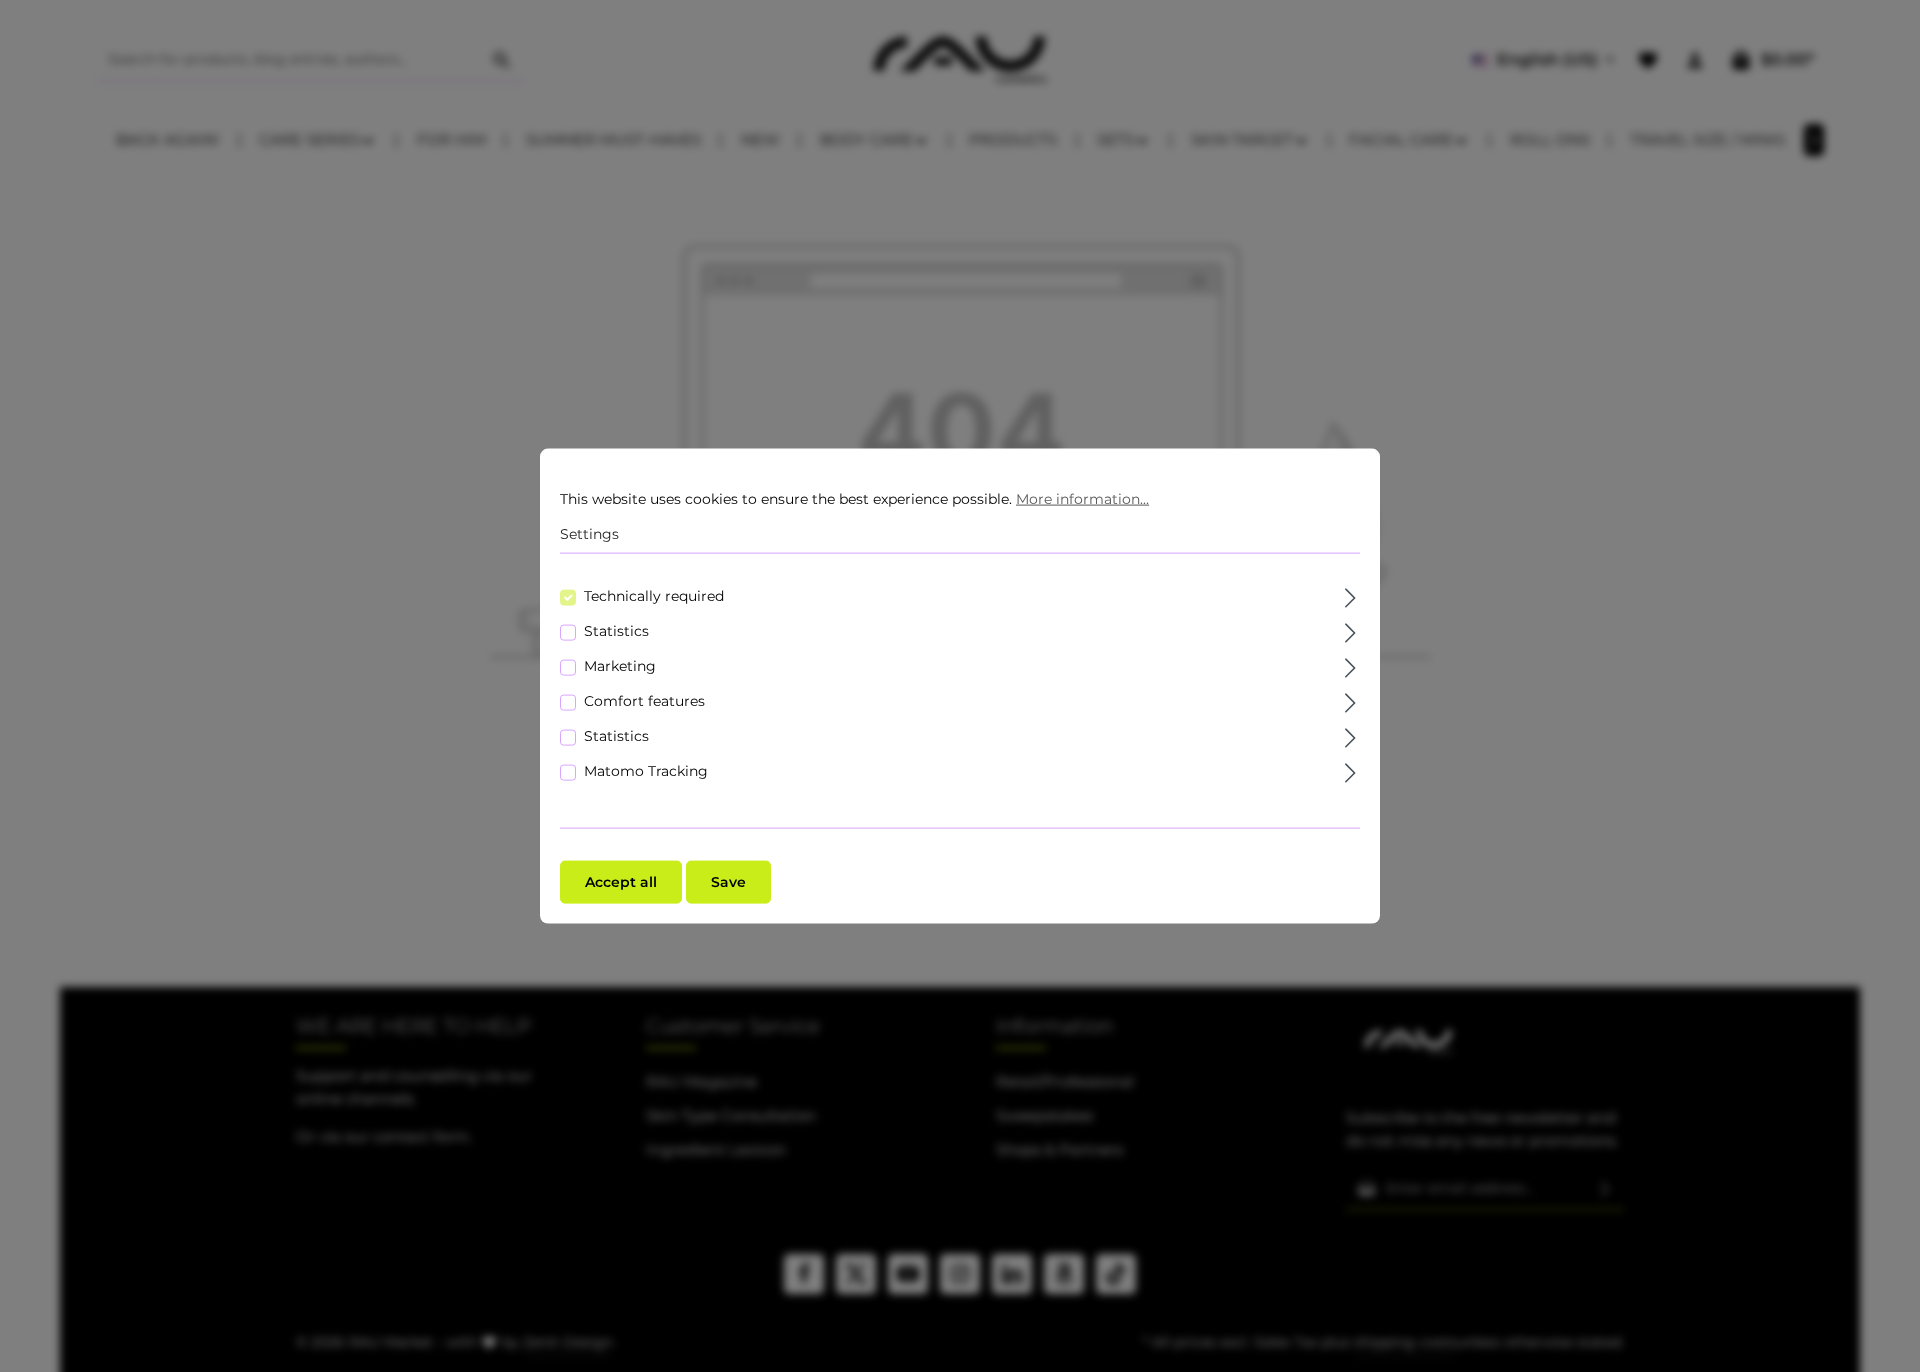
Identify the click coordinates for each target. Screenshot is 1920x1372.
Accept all (621, 881)
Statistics (616, 630)
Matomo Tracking (646, 770)
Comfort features (644, 700)
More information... (1082, 499)
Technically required (654, 595)
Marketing (620, 665)
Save (728, 881)
